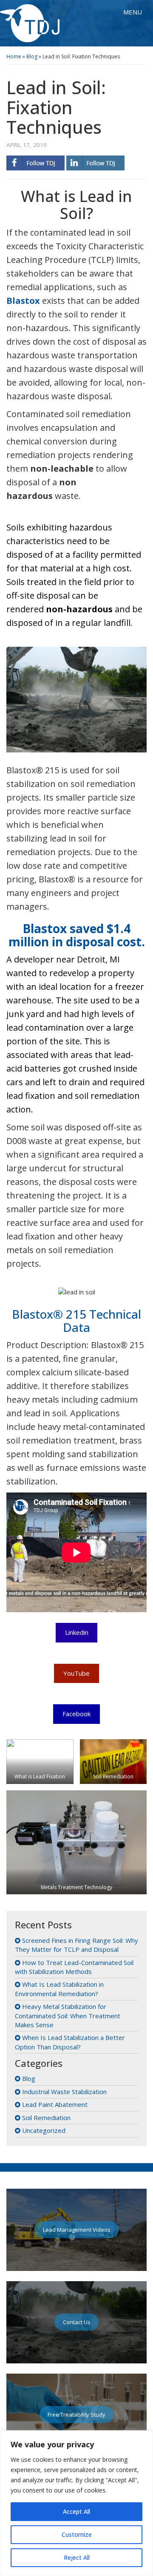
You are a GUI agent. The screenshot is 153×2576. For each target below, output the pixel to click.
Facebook (76, 1714)
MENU (135, 14)
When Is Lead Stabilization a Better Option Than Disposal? (70, 2042)
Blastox (23, 301)
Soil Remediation (46, 2118)
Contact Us (77, 2322)
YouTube (76, 1673)
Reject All (77, 2557)
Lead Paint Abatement (55, 2104)
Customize (77, 2534)
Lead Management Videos (77, 2230)
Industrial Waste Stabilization (64, 2092)
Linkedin (77, 1632)
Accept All (76, 2511)
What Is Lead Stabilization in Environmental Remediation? (59, 1989)
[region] (76, 2503)
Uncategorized (44, 2130)
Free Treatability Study (76, 2415)
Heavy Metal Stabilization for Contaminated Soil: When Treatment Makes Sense (68, 2016)
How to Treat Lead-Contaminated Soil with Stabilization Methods (74, 1967)
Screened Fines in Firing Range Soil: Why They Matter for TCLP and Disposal (76, 1945)
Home (14, 56)
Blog (32, 56)
